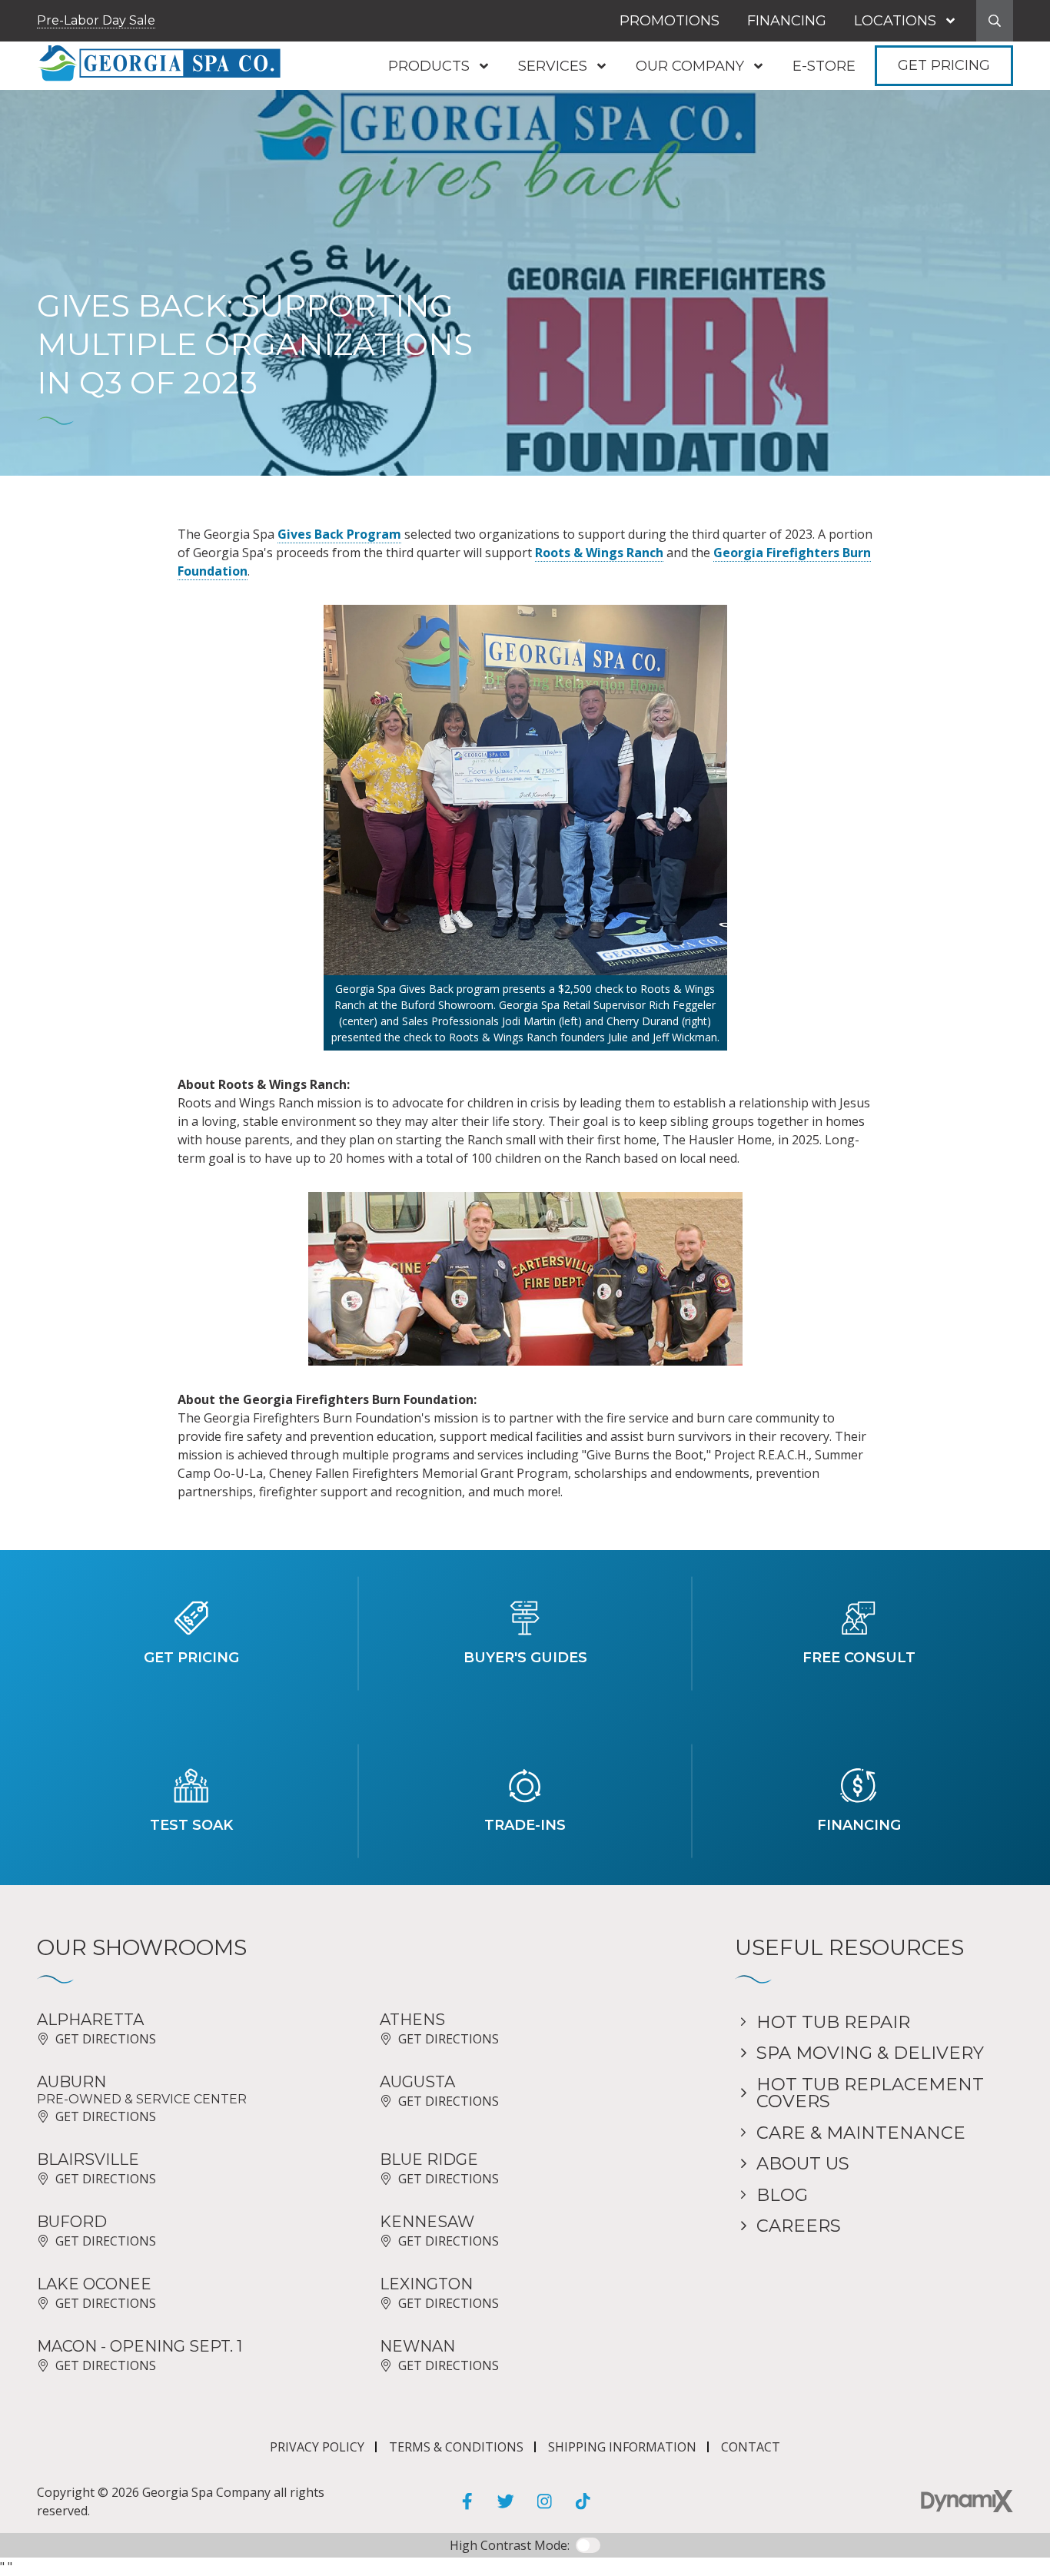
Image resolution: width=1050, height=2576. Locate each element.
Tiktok (583, 2501)
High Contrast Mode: (510, 2545)
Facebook (467, 2501)
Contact (751, 2447)
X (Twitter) (506, 2501)
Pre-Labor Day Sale (96, 20)
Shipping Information (622, 2447)
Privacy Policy (317, 2447)
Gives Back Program (339, 534)
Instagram (544, 2501)
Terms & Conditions (456, 2447)
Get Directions (106, 2039)
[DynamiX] (967, 2501)
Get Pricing (944, 65)
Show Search (995, 21)
